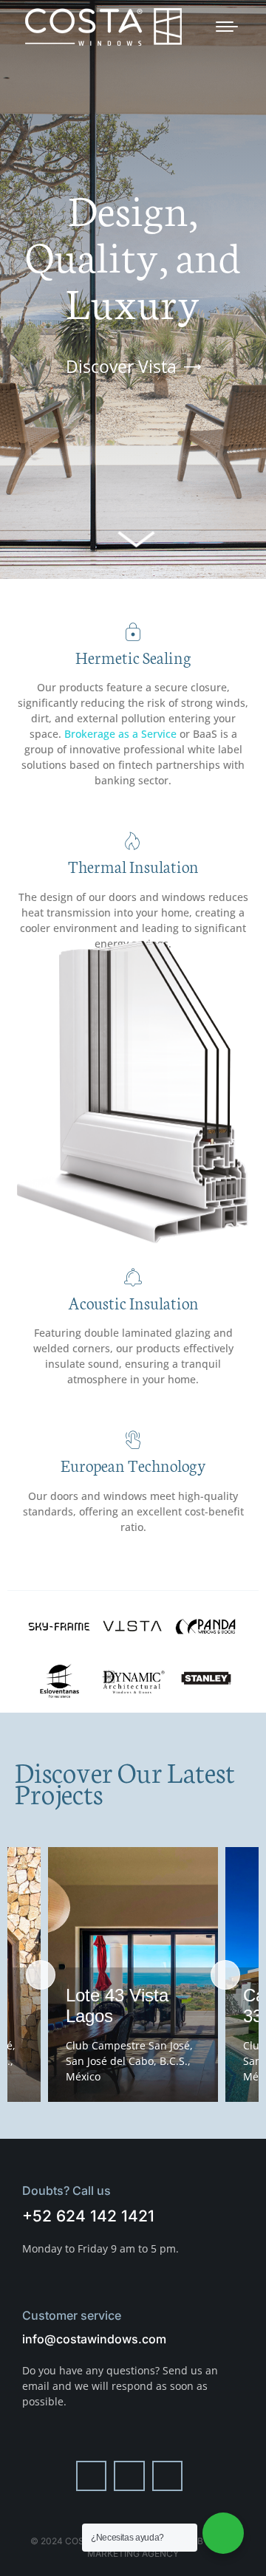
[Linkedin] (168, 2476)
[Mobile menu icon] (227, 27)
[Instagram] (129, 2476)
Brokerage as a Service (120, 734)
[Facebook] (92, 2476)
